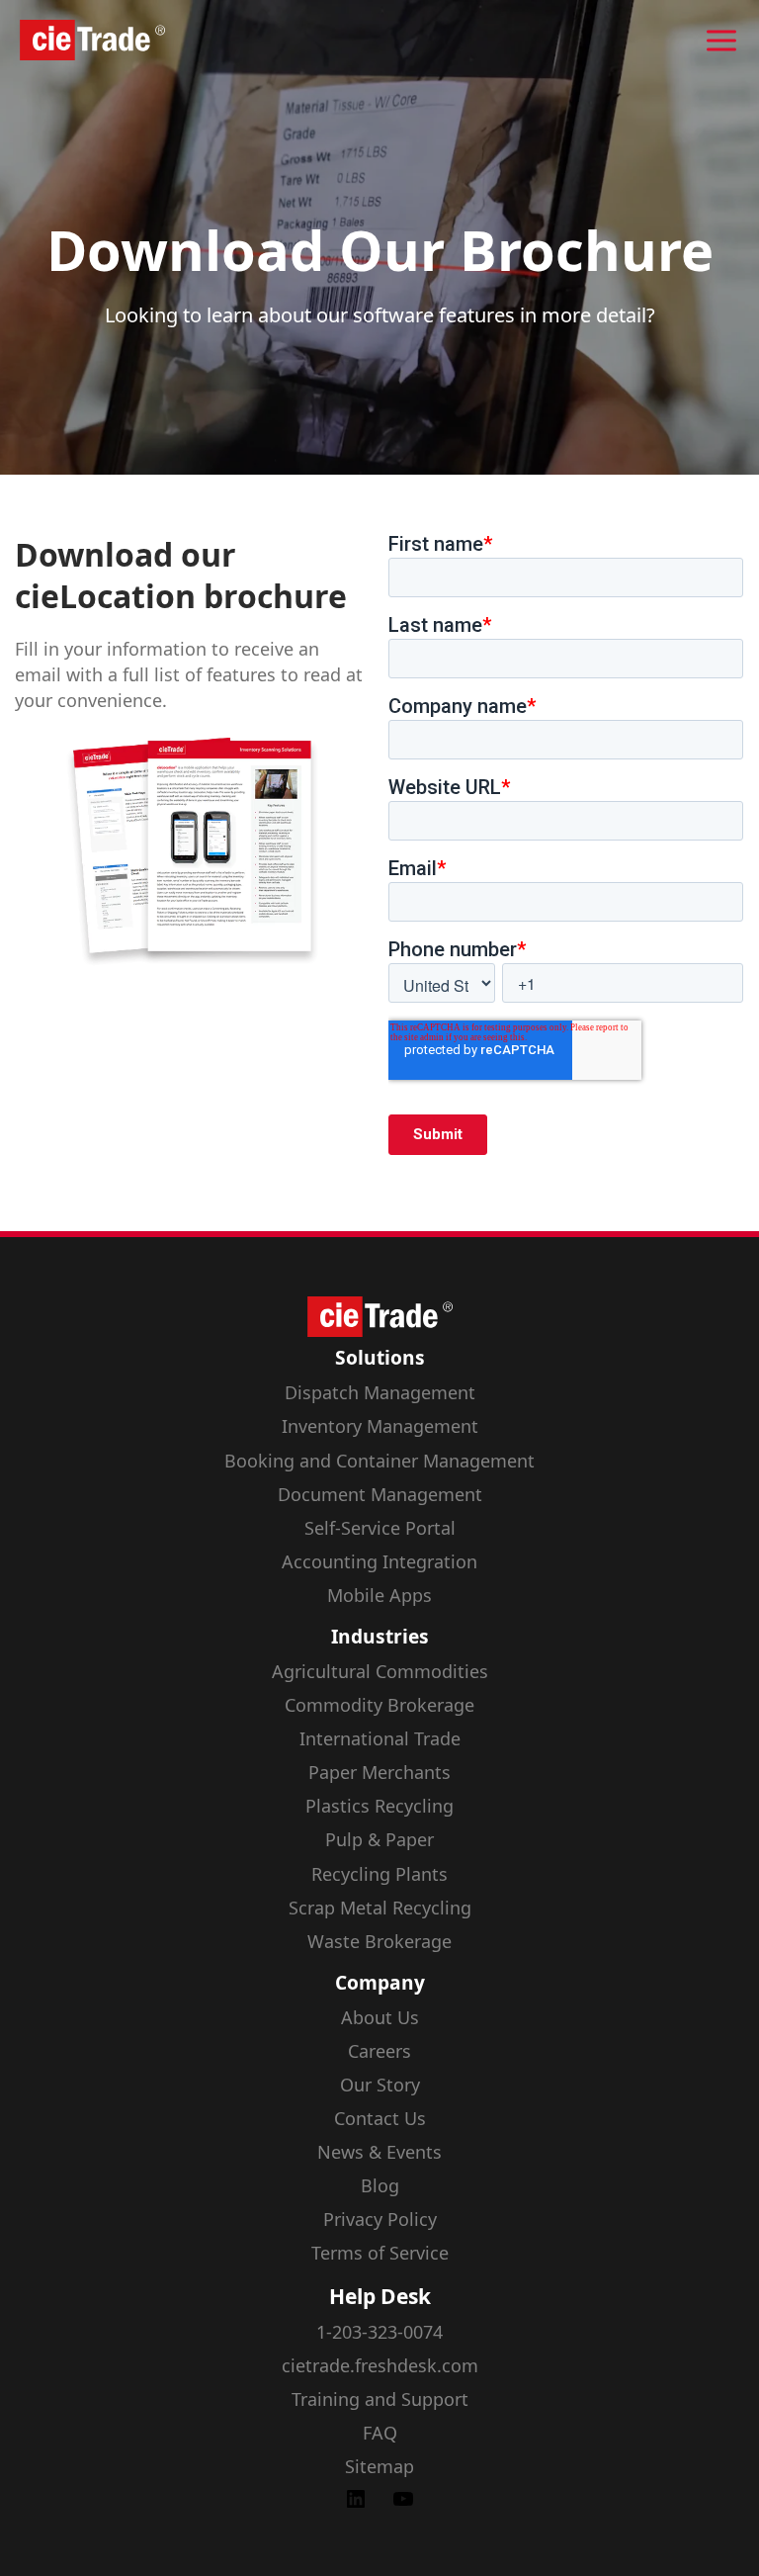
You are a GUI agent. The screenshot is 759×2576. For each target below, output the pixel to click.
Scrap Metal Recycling (380, 1908)
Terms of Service (380, 2253)
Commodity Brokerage (379, 1705)
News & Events (379, 2152)
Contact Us (380, 2118)
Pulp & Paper (379, 1839)
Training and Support (380, 2399)
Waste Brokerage (379, 1941)
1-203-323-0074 (379, 2332)
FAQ (380, 2433)
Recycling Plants (379, 1874)
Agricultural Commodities (380, 1671)
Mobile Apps (379, 1595)
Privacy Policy (380, 2219)
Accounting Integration (379, 1561)
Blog (380, 2185)
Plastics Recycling (379, 1806)
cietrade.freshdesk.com (380, 2365)
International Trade (380, 1738)
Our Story (380, 2085)
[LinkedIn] (356, 2504)
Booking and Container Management (379, 1461)
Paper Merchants (379, 1772)
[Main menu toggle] (721, 41)
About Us (380, 2017)
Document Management (380, 1494)
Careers (379, 2051)
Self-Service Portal (380, 1528)
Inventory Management (380, 1426)
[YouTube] (403, 2504)
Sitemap (379, 2466)
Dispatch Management (380, 1392)
